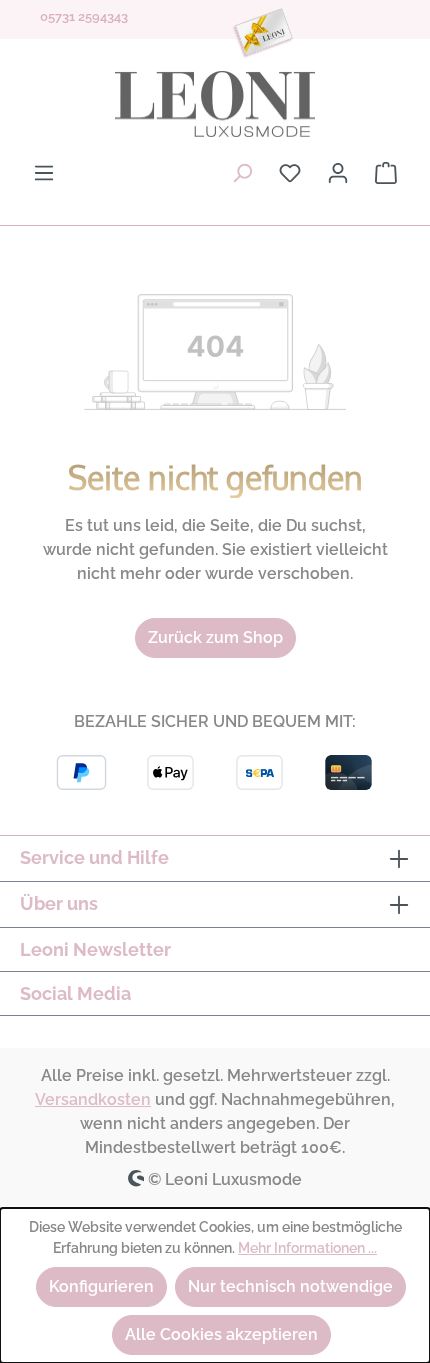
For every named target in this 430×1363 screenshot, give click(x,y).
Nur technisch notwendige (290, 1286)
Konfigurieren (101, 1286)
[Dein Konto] (338, 173)
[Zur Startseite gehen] (215, 104)
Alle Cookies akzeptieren (221, 1334)
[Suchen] (242, 173)
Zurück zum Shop (215, 637)
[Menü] (44, 173)
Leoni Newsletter (95, 949)
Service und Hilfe (94, 857)
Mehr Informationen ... (307, 1248)
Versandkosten (93, 1099)
